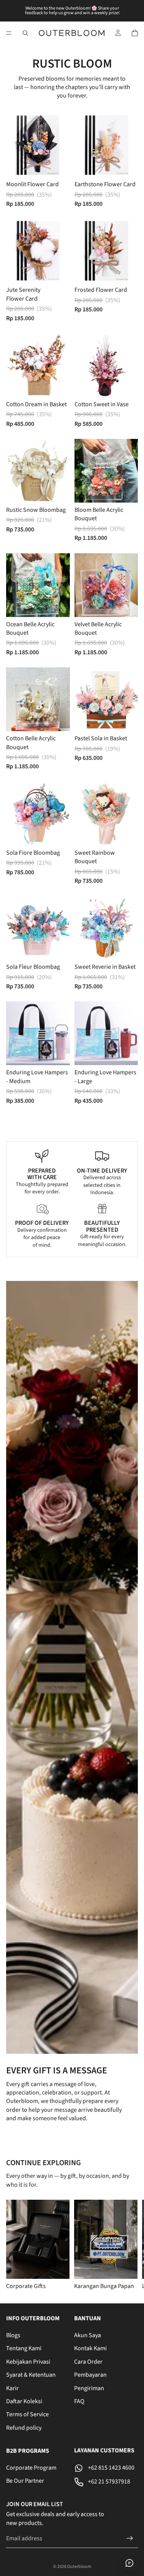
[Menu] (9, 33)
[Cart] (135, 33)
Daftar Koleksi (24, 2401)
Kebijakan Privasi (28, 2362)
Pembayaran (90, 2375)
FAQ (79, 2401)
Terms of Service (27, 2415)
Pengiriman (89, 2388)
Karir (12, 2388)
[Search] (25, 33)
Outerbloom (79, 2567)
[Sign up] (130, 2539)
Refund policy (24, 2428)
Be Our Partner (25, 2481)
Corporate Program (31, 2468)
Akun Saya (88, 2335)
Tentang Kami (24, 2349)
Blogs (13, 2335)
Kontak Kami (90, 2349)
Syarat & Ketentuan (31, 2375)
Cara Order (88, 2362)
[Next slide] (129, 2245)
